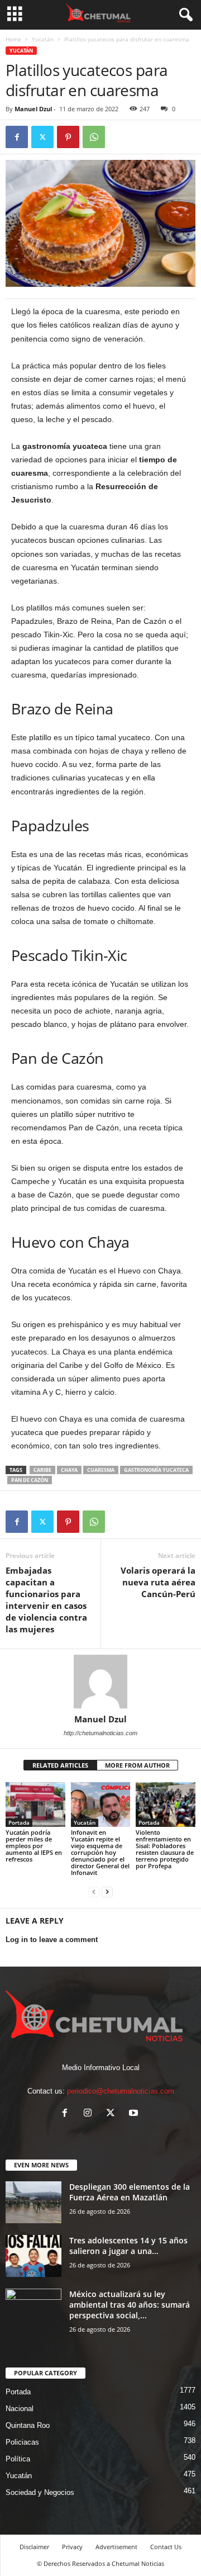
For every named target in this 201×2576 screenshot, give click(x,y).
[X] (42, 137)
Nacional (20, 2409)
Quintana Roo (28, 2425)
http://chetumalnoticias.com (100, 1733)
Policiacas (22, 2442)
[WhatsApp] (94, 137)
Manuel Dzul (33, 109)
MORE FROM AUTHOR (137, 1765)
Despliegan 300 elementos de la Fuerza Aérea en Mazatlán (130, 2192)
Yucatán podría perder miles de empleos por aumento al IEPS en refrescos (34, 1846)
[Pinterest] (68, 137)
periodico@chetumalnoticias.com (121, 2091)
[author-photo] (100, 1682)
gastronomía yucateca (156, 1470)
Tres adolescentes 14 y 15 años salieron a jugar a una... (128, 2246)
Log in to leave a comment (52, 1940)
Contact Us (166, 2547)
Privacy (72, 2547)
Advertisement (116, 2547)
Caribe (42, 1470)
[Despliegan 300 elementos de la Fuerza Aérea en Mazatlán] (33, 2202)
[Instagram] (90, 2114)
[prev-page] (94, 1891)
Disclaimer (34, 2547)
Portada (19, 1822)
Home (13, 39)
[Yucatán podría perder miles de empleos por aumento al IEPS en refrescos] (35, 1805)
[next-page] (107, 1891)
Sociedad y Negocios (40, 2492)
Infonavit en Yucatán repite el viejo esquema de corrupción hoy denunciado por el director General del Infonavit (100, 1852)
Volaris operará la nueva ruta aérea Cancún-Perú (158, 1582)
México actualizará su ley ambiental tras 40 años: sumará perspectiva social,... (130, 2305)
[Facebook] (17, 137)
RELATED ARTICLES (60, 1765)
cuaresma (101, 1470)
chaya (69, 1470)
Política (18, 2459)
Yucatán (43, 39)
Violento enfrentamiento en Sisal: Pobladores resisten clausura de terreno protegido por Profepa (165, 1849)
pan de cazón (30, 1480)
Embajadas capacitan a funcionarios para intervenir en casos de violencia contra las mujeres (46, 1600)
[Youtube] (135, 2114)
